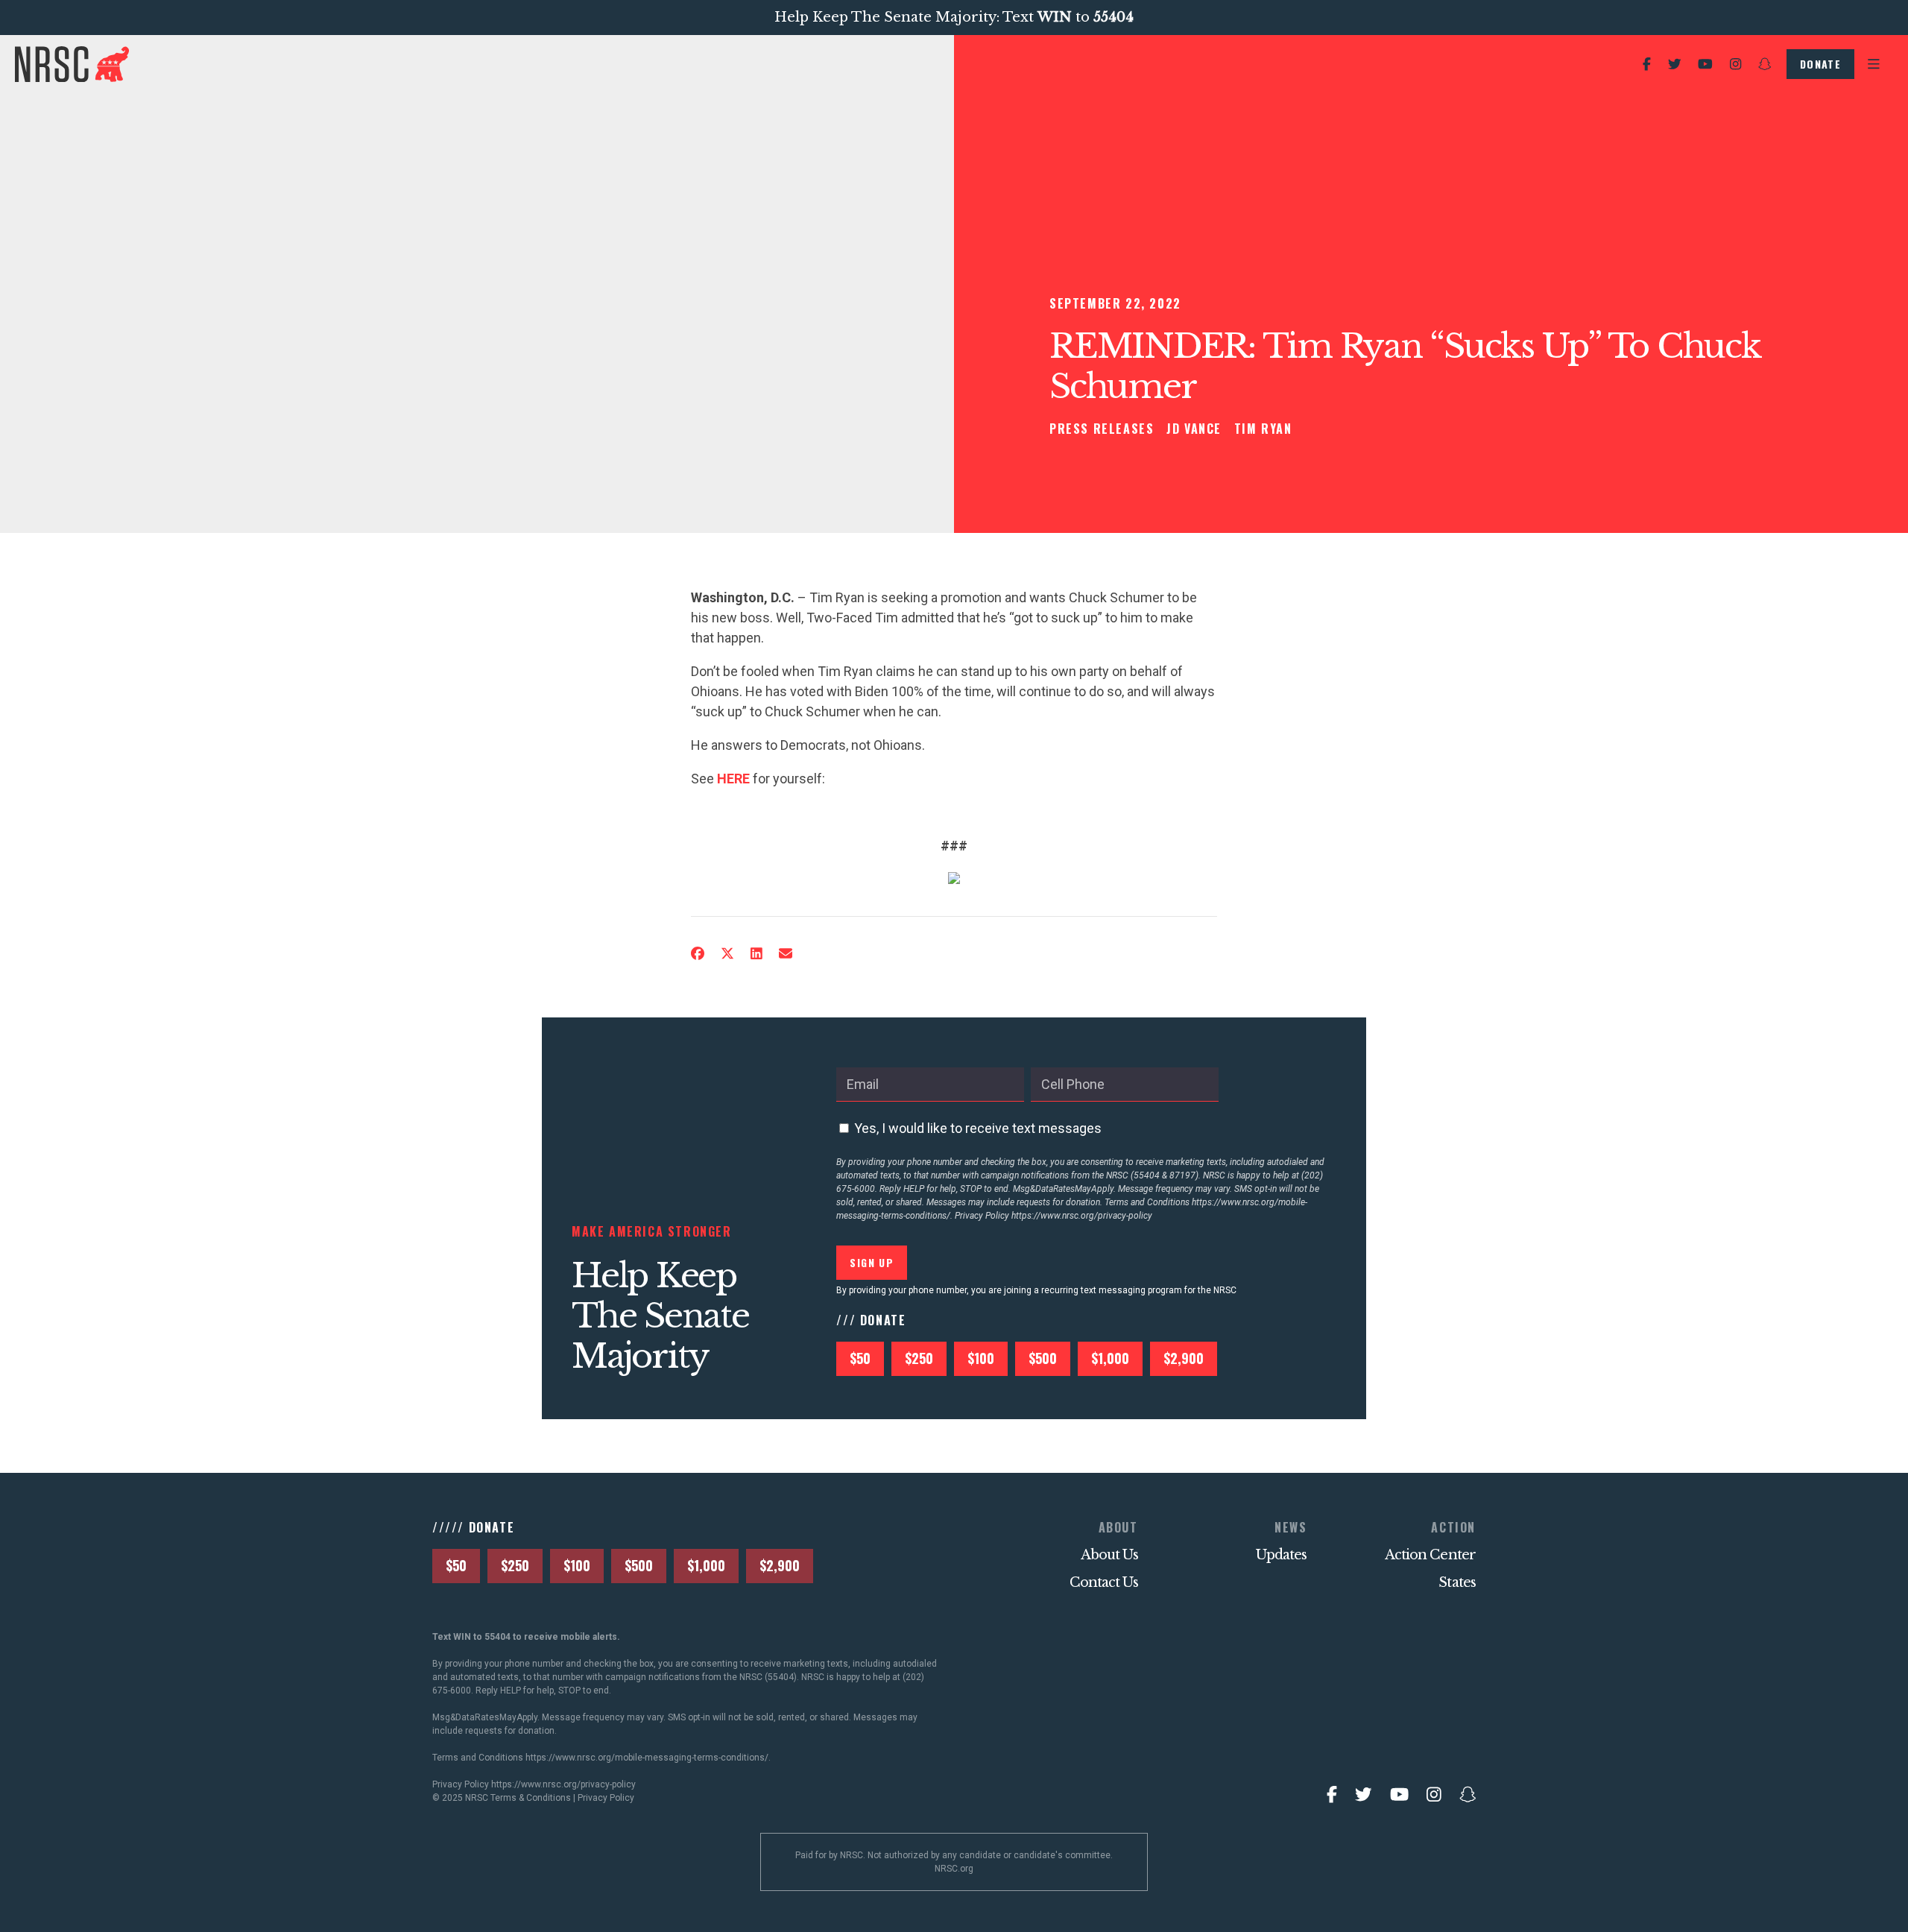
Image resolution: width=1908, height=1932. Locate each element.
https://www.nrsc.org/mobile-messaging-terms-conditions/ (647, 1758)
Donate (1820, 64)
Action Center (1430, 1555)
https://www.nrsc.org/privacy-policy (1082, 1216)
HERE (733, 779)
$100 (981, 1358)
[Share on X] (727, 954)
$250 (919, 1358)
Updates (1282, 1555)
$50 (860, 1358)
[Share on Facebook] (698, 954)
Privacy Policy (606, 1798)
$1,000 (1110, 1358)
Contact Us (1104, 1582)
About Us (1109, 1555)
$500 (1043, 1358)
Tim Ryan (1263, 429)
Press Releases (1102, 429)
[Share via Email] (786, 954)
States (1457, 1582)
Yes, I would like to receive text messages (978, 1128)
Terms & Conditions (531, 1798)
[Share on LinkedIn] (756, 954)
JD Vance (1194, 429)
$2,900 (1184, 1358)
